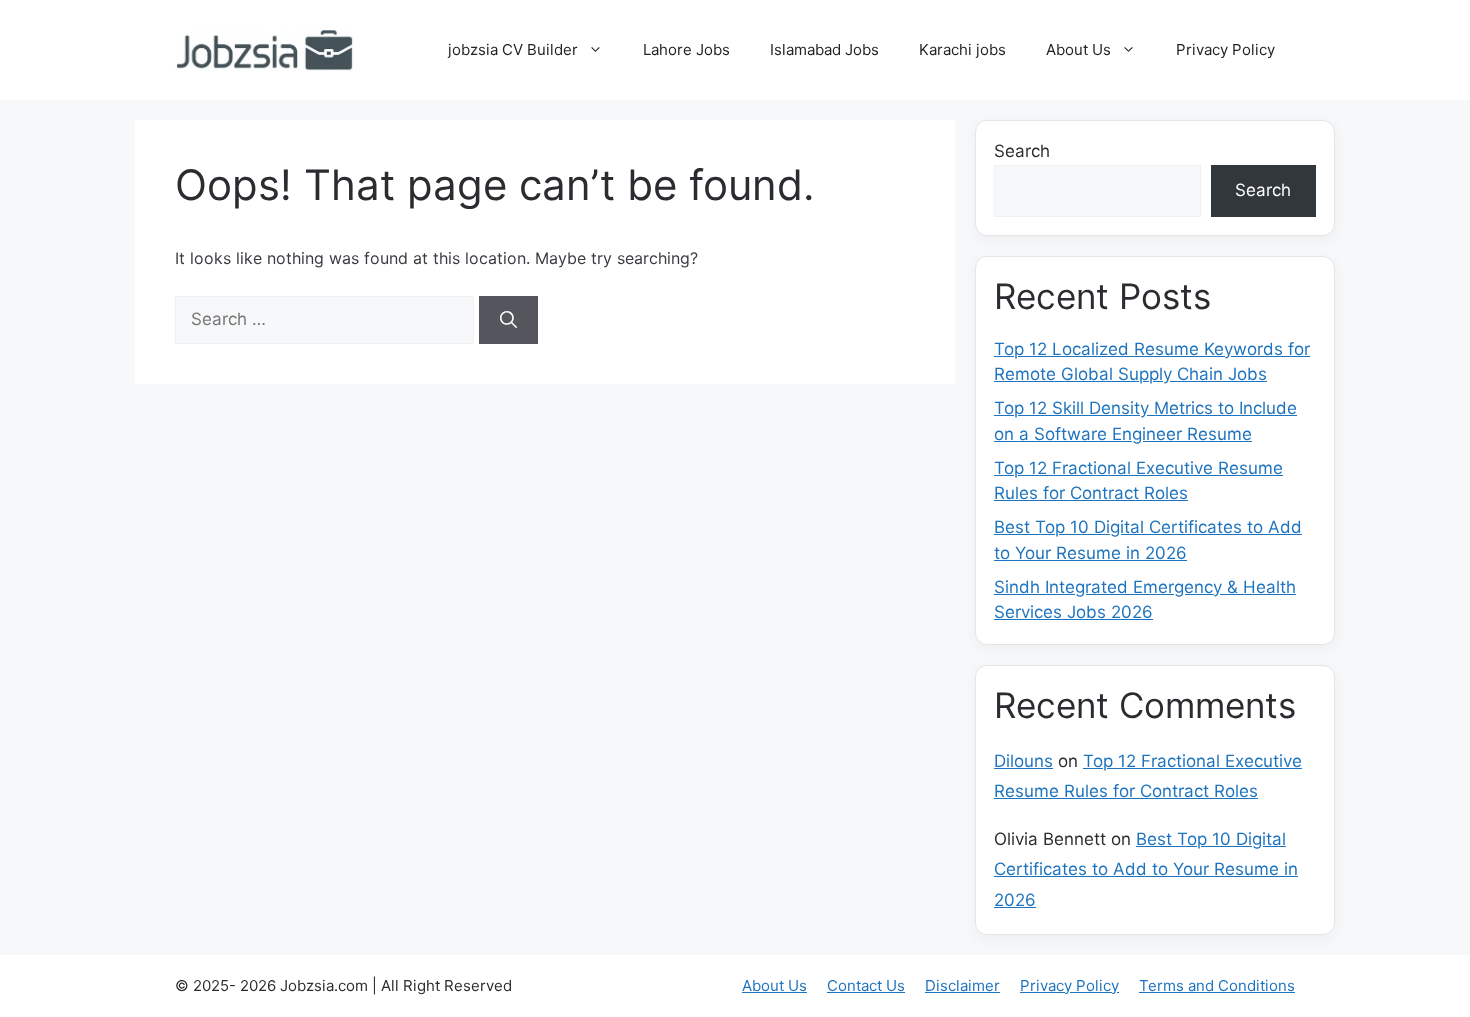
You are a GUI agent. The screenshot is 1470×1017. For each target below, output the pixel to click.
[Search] (508, 320)
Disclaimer (962, 985)
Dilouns (1023, 761)
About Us (1078, 49)
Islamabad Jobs (824, 49)
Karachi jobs (962, 49)
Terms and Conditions (1217, 985)
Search (1022, 151)
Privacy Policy (1225, 49)
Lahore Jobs (686, 49)
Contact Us (866, 985)
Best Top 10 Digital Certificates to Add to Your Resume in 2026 (1146, 869)
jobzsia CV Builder (513, 49)
